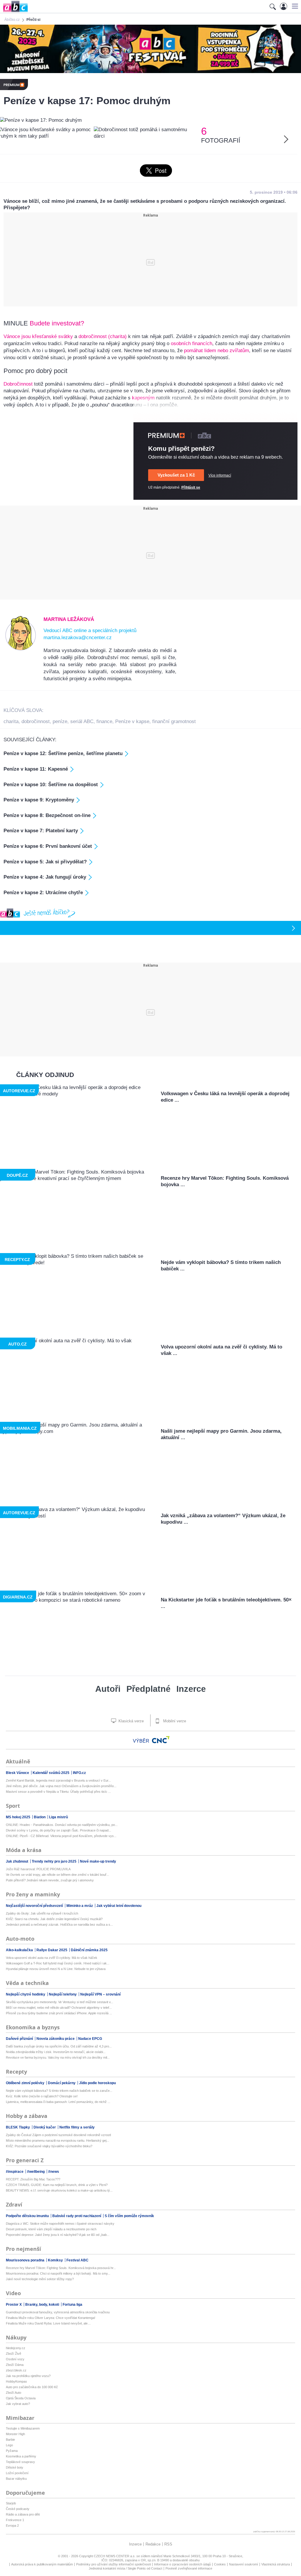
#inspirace (15, 2172)
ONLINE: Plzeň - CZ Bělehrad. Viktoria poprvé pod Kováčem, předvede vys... (61, 1836)
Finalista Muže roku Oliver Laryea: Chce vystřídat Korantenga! (51, 2318)
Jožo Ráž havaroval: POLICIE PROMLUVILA (38, 1869)
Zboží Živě (14, 2354)
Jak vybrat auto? (18, 2404)
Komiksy (56, 2260)
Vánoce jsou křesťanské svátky (38, 336)
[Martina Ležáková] (21, 649)
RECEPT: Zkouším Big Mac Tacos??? (33, 2179)
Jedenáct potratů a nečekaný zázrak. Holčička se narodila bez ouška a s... (59, 1925)
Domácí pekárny (62, 2083)
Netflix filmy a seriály (77, 2127)
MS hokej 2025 (19, 1817)
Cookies (220, 2564)
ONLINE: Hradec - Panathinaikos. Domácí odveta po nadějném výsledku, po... (62, 1825)
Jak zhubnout (17, 1861)
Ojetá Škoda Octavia (21, 2398)
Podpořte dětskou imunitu (28, 2216)
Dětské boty (15, 2467)
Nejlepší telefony (63, 1994)
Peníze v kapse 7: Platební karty (41, 831)
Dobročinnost (18, 384)
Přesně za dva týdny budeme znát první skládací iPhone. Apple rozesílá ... (59, 2013)
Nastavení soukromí (244, 2564)
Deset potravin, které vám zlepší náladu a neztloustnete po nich (51, 2229)
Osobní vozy (15, 2359)
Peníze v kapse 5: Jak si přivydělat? (45, 862)
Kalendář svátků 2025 (51, 1773)
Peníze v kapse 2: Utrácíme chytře (43, 893)
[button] (294, 6)
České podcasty (18, 2509)
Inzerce (191, 1689)
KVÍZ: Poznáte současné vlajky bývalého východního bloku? (49, 2146)
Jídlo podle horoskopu (97, 2083)
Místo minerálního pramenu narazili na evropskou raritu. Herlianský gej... (57, 2141)
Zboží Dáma (15, 2365)
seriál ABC (82, 721)
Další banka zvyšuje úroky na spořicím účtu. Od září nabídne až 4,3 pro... (59, 2046)
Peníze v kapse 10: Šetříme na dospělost (51, 785)
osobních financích (192, 343)
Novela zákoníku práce (56, 2039)
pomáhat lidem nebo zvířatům (216, 351)
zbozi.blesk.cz (16, 2370)
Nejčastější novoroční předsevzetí (35, 1906)
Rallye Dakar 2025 (52, 1950)
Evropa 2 (12, 2526)
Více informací (220, 475)
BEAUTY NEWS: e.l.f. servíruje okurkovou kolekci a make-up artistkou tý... (59, 2190)
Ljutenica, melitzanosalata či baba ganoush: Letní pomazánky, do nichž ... (58, 2102)
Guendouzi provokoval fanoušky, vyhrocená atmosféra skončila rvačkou (58, 2312)
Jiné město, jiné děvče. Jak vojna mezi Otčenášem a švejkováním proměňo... (61, 1786)
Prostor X (14, 2305)
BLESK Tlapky (18, 2127)
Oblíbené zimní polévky (26, 2083)
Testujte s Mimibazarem (23, 2428)
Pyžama (12, 2451)
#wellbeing (36, 2172)
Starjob (11, 2503)
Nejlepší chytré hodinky (26, 1994)
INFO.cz (79, 1773)
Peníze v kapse (132, 721)
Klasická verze (131, 1721)
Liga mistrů (58, 1817)
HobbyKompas (16, 2381)
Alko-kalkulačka (20, 1950)
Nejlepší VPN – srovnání (100, 1994)
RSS (168, 2544)
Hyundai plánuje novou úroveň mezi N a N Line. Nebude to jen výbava (56, 1969)
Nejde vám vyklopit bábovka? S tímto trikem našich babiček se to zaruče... (59, 2091)
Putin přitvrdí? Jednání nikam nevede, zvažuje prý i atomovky (50, 1880)
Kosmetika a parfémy (21, 2456)
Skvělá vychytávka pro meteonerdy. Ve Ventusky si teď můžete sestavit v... (60, 2002)
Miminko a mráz (80, 1906)
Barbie (10, 2440)
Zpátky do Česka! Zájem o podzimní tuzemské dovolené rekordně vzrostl (58, 2135)
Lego (9, 2445)
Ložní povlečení (17, 2473)
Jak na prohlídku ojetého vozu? (28, 2376)
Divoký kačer (45, 2127)
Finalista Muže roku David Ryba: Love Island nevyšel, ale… (48, 2323)
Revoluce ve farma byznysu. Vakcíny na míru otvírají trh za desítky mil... (58, 2057)
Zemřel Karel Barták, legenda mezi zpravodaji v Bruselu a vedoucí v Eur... (58, 1780)
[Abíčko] (14, 12)
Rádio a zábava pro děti (23, 2514)
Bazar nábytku (16, 2479)
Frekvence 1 (15, 2520)
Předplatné (148, 1689)
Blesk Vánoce (18, 1773)
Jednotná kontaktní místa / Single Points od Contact (126, 2568)
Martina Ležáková (69, 619)
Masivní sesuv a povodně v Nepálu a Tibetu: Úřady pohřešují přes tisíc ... (58, 1792)
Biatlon (40, 1817)
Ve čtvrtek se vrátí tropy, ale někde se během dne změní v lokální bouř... (57, 1875)
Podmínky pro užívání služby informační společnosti (113, 2564)
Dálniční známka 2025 (89, 1950)
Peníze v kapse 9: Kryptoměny (39, 800)
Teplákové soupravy (20, 2462)
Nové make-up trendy (98, 1861)
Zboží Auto (14, 2393)
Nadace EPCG (90, 2039)
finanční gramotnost (174, 721)
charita (11, 721)
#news (54, 2172)
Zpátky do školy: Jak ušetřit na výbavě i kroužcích (42, 1913)
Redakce (153, 2544)
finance (104, 721)
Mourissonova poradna (26, 2260)
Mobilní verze (174, 1721)
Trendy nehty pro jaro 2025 (55, 1861)
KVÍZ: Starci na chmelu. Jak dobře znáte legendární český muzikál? (54, 1919)
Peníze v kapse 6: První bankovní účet (48, 846)
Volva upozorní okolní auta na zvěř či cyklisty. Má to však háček (52, 1958)
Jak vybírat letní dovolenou (119, 1906)
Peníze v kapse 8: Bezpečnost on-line (47, 815)
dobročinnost (36, 721)
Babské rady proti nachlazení (77, 2216)
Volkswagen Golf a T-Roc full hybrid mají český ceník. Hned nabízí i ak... (58, 1963)
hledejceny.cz (16, 2348)
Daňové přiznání (20, 2039)
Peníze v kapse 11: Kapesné (36, 769)
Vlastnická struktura (276, 2564)
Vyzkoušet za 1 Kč (176, 475)
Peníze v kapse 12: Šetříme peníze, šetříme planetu (63, 753)
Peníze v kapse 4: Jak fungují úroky (45, 877)
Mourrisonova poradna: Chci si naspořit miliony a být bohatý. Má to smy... (58, 2273)
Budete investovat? (58, 323)
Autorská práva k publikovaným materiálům (42, 2564)
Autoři (108, 1689)
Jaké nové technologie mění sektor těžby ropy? (40, 2279)
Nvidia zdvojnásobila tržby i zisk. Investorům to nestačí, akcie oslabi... (56, 2052)
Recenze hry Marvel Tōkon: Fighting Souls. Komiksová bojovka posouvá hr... (61, 2268)
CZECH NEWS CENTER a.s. (115, 2556)
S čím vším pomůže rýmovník (129, 2216)
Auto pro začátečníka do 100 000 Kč (32, 2387)
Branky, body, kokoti (43, 2305)
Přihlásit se (191, 487)
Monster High (15, 2434)
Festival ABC (77, 2260)
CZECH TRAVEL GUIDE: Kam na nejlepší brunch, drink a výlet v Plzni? (57, 2185)
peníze (60, 721)
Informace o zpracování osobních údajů (182, 2564)
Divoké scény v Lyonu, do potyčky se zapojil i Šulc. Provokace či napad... (58, 1830)
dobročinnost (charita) (103, 336)
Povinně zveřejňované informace (189, 2568)
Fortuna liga (72, 2305)
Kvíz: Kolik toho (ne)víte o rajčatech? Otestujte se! (42, 2096)
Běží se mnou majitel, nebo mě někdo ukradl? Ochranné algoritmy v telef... (59, 2008)
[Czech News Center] (161, 1740)
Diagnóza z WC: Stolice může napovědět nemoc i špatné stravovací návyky (60, 2224)
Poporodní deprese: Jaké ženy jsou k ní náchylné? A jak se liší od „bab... (58, 2235)
